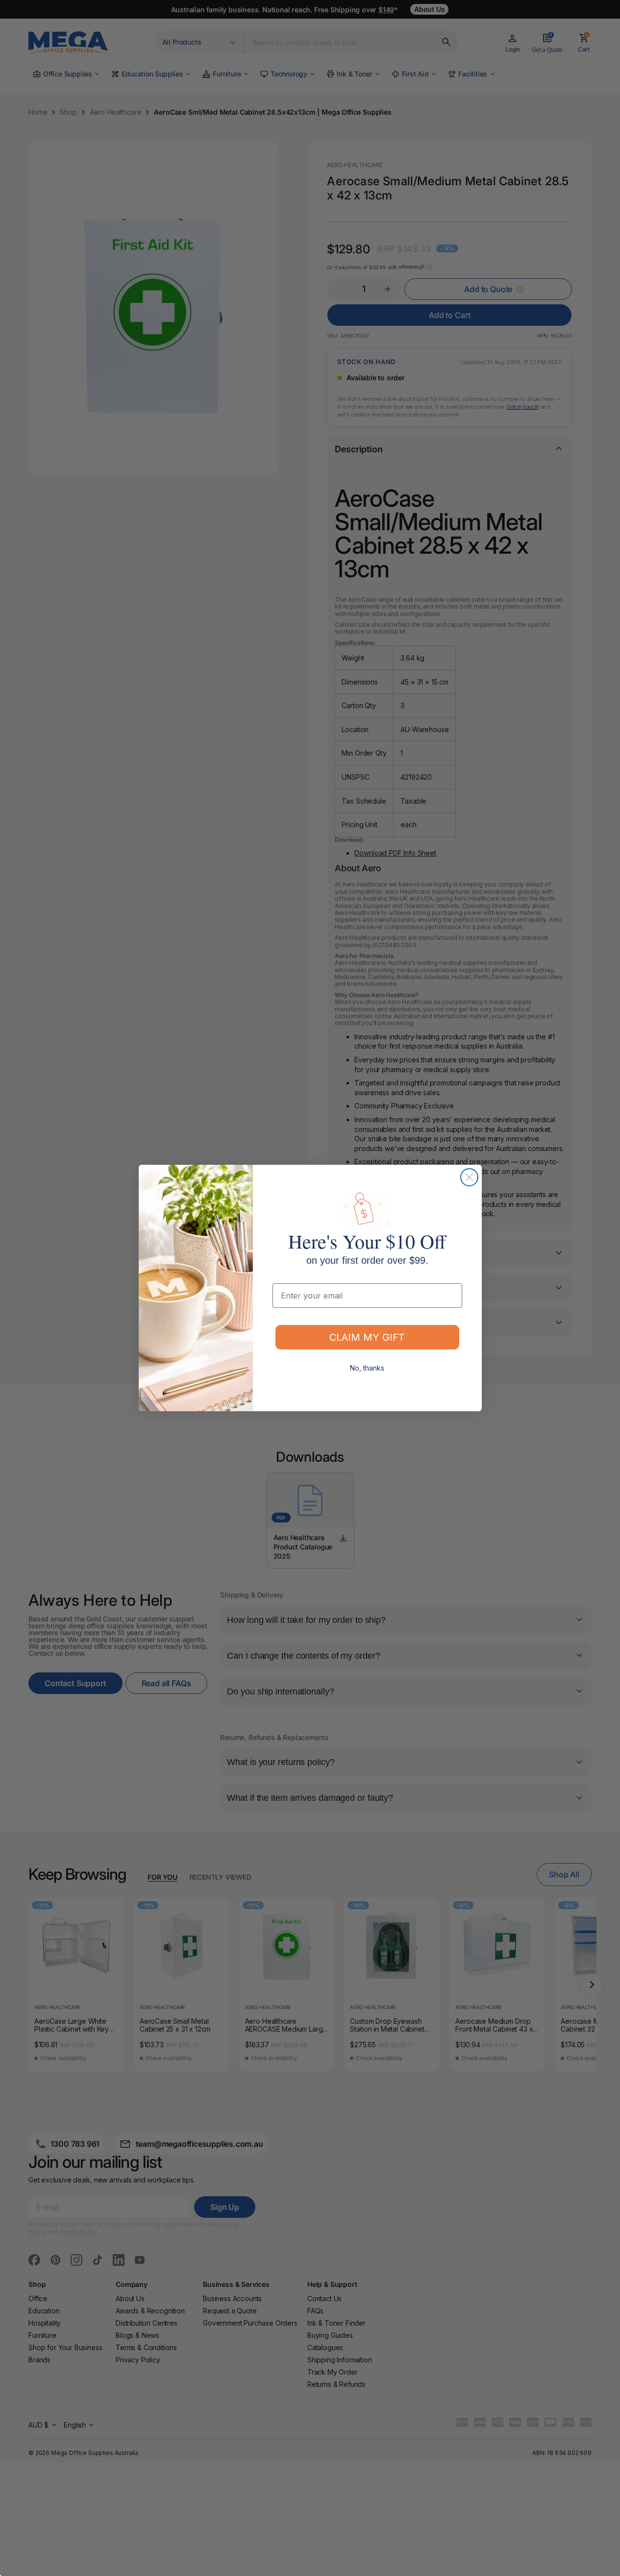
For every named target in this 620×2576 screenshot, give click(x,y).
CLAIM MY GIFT (367, 1337)
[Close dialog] (469, 1177)
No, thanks (367, 1368)
